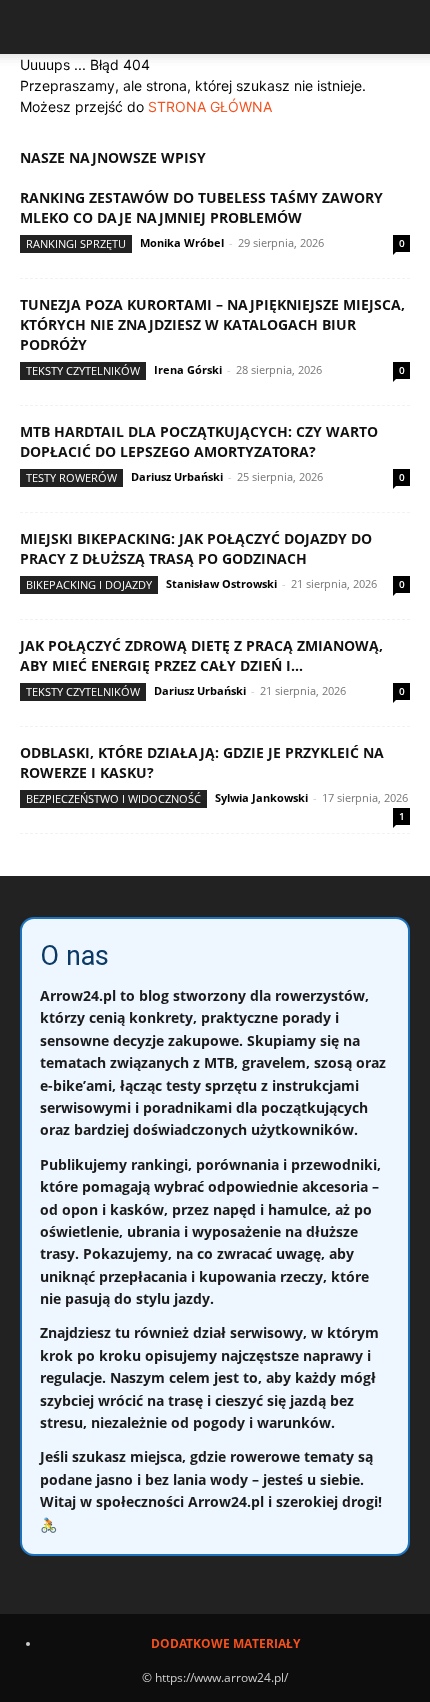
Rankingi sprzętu (76, 243)
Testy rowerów (71, 477)
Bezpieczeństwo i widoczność (113, 798)
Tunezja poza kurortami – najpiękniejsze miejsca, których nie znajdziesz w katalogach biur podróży (212, 324)
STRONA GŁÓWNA (210, 106)
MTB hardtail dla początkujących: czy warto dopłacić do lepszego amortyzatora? (199, 441)
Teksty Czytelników (83, 370)
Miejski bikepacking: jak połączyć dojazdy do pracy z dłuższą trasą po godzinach (196, 548)
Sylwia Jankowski (261, 797)
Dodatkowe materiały (225, 1643)
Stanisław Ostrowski (221, 583)
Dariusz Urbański (177, 476)
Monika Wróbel (182, 242)
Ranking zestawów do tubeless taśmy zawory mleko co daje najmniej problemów (201, 207)
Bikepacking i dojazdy (89, 584)
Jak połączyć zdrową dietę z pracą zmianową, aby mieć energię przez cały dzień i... (201, 655)
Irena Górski (188, 369)
